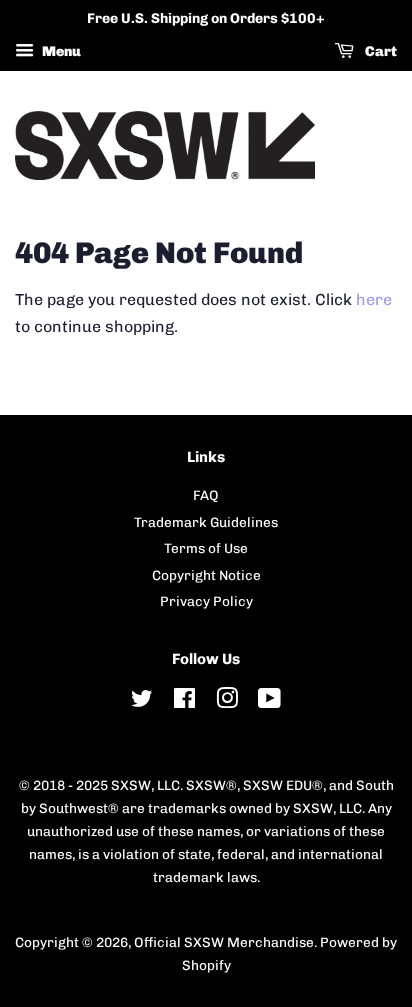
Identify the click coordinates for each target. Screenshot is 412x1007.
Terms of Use (206, 548)
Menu (60, 51)
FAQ (206, 495)
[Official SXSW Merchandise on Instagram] (227, 702)
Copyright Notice (206, 575)
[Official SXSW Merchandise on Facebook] (184, 702)
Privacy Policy (206, 601)
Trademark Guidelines (206, 522)
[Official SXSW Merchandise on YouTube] (269, 702)
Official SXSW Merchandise (224, 942)
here (374, 299)
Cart (379, 51)
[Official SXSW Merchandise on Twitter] (142, 702)
